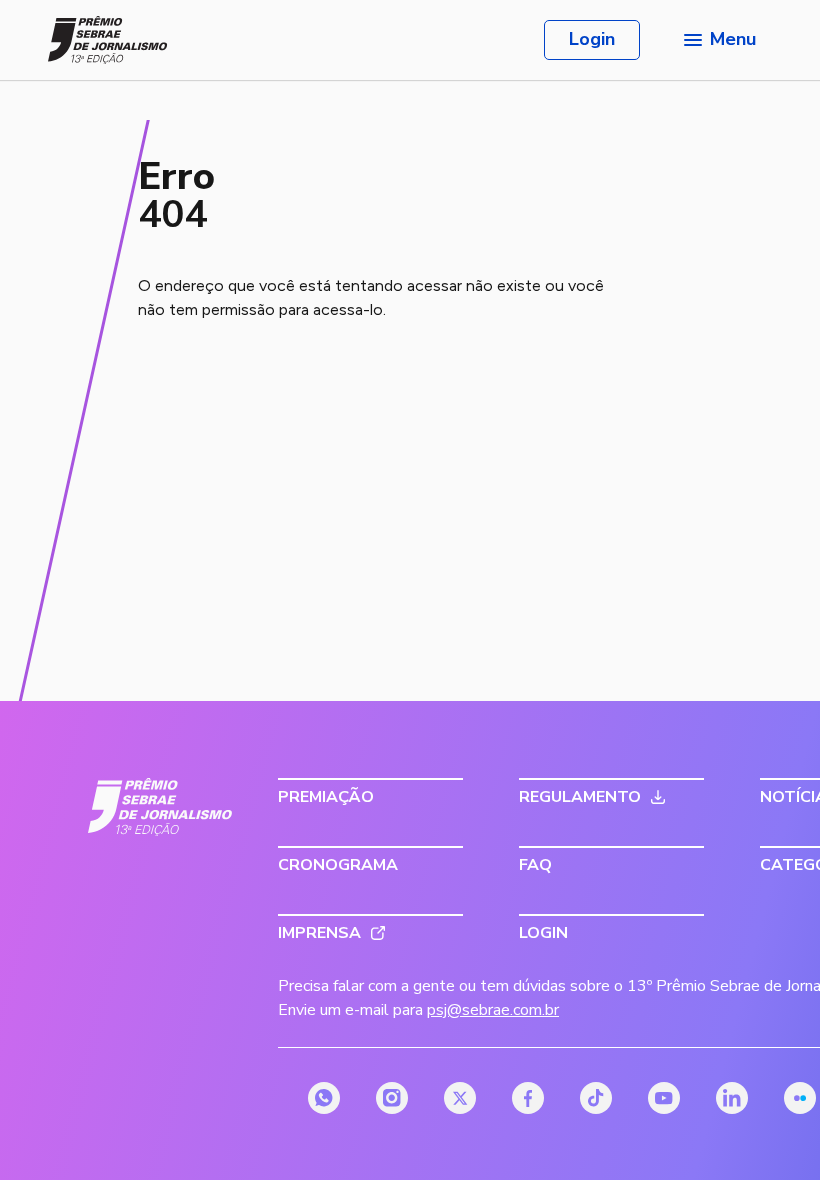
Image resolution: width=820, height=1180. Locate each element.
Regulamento (580, 797)
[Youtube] (664, 1098)
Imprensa (319, 933)
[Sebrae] (160, 807)
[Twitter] (460, 1098)
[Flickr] (800, 1098)
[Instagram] (392, 1098)
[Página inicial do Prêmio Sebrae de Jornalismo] (108, 40)
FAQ (535, 865)
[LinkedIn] (732, 1098)
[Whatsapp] (324, 1098)
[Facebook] (528, 1098)
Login (592, 39)
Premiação (326, 797)
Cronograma (338, 865)
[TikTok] (596, 1098)
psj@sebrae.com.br (493, 1010)
